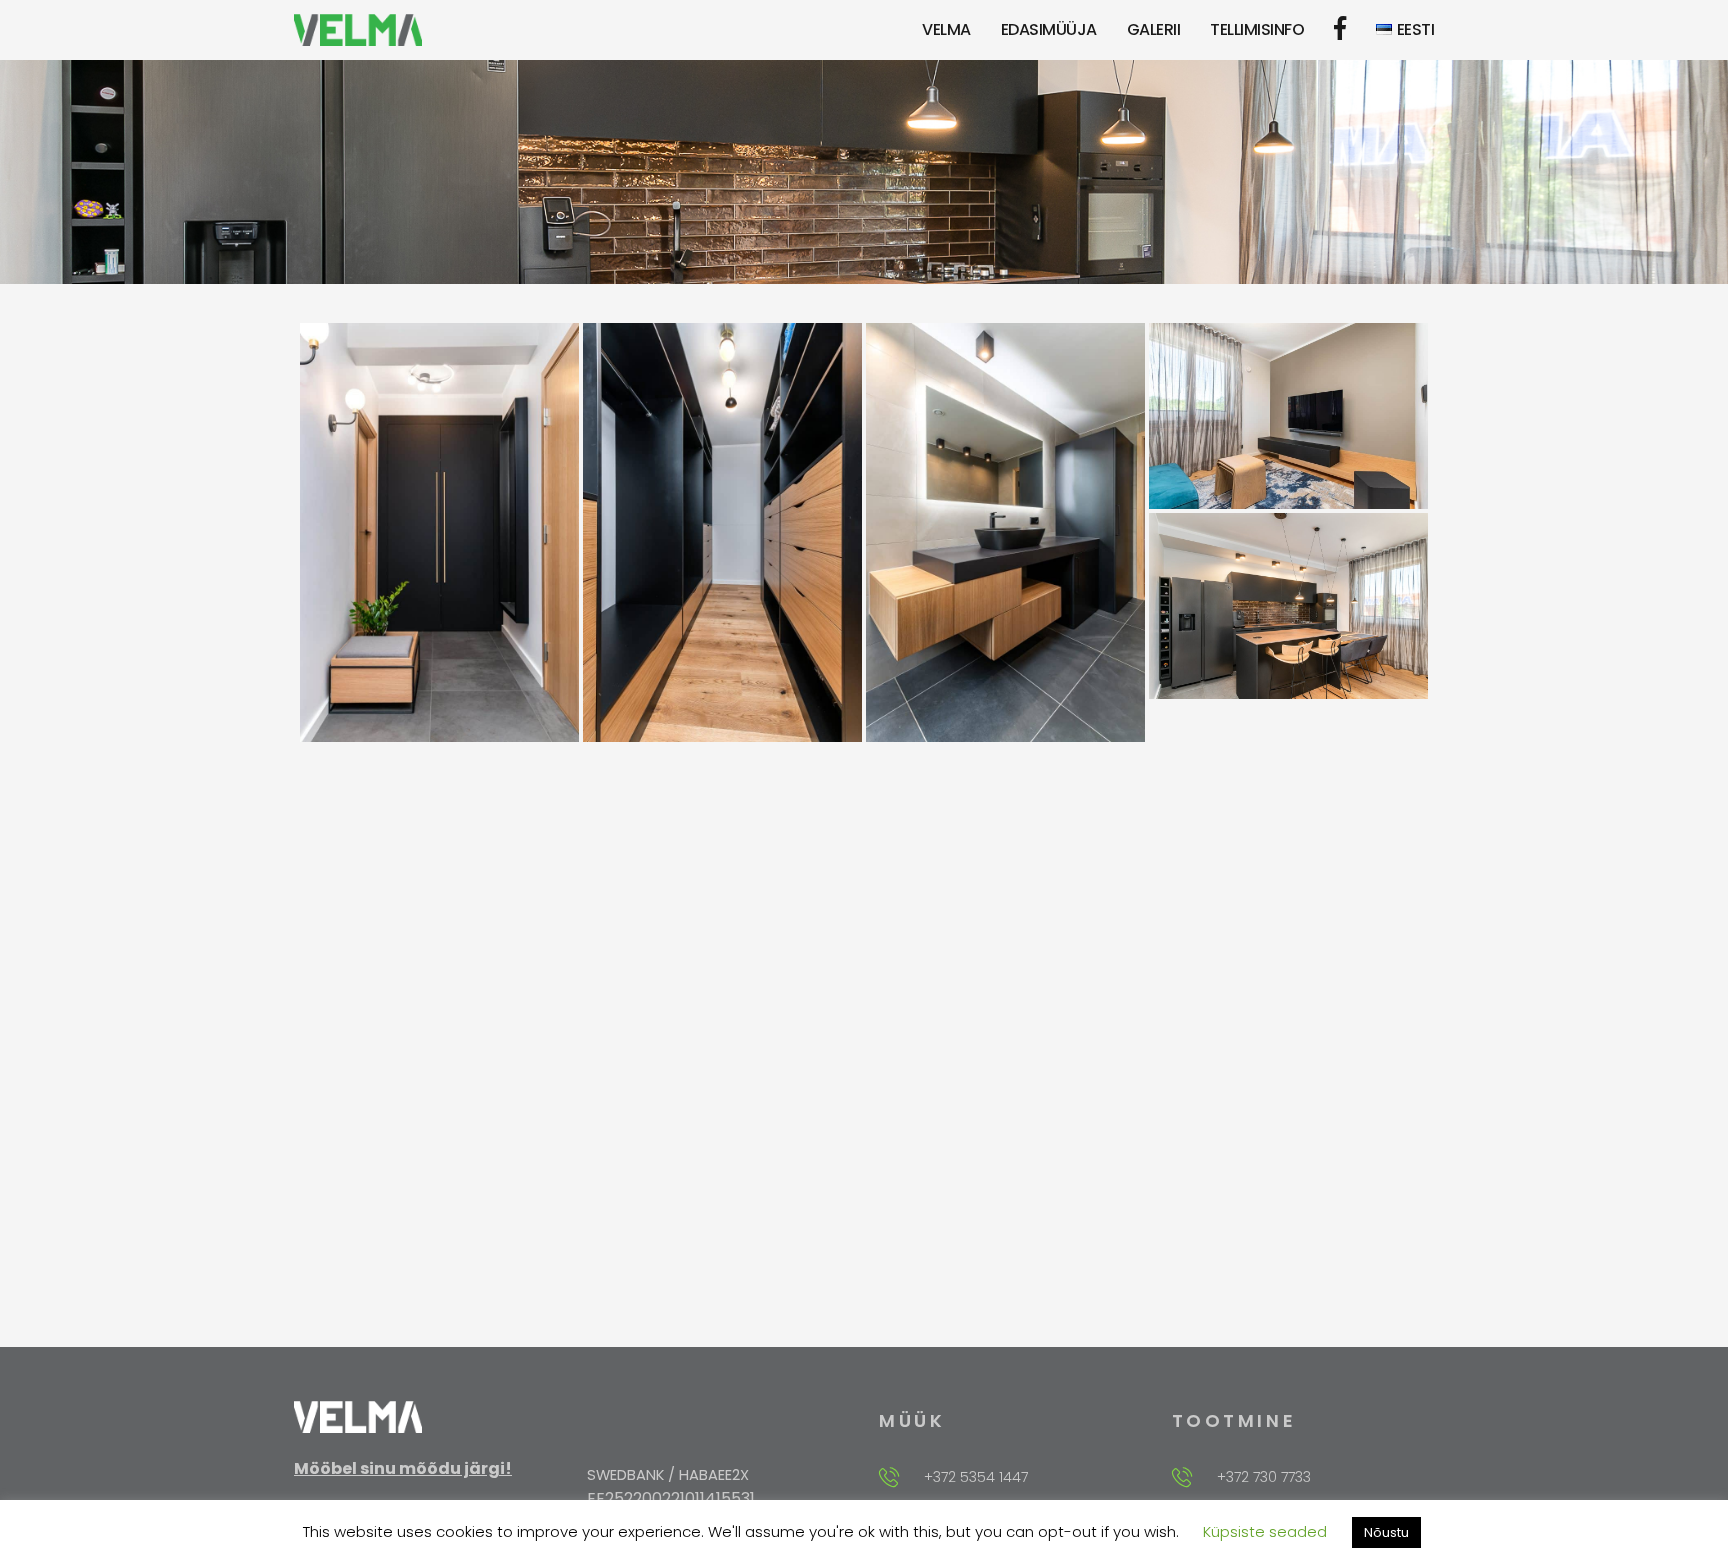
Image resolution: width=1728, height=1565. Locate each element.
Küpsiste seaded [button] (1265, 1531)
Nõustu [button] (1386, 1532)
